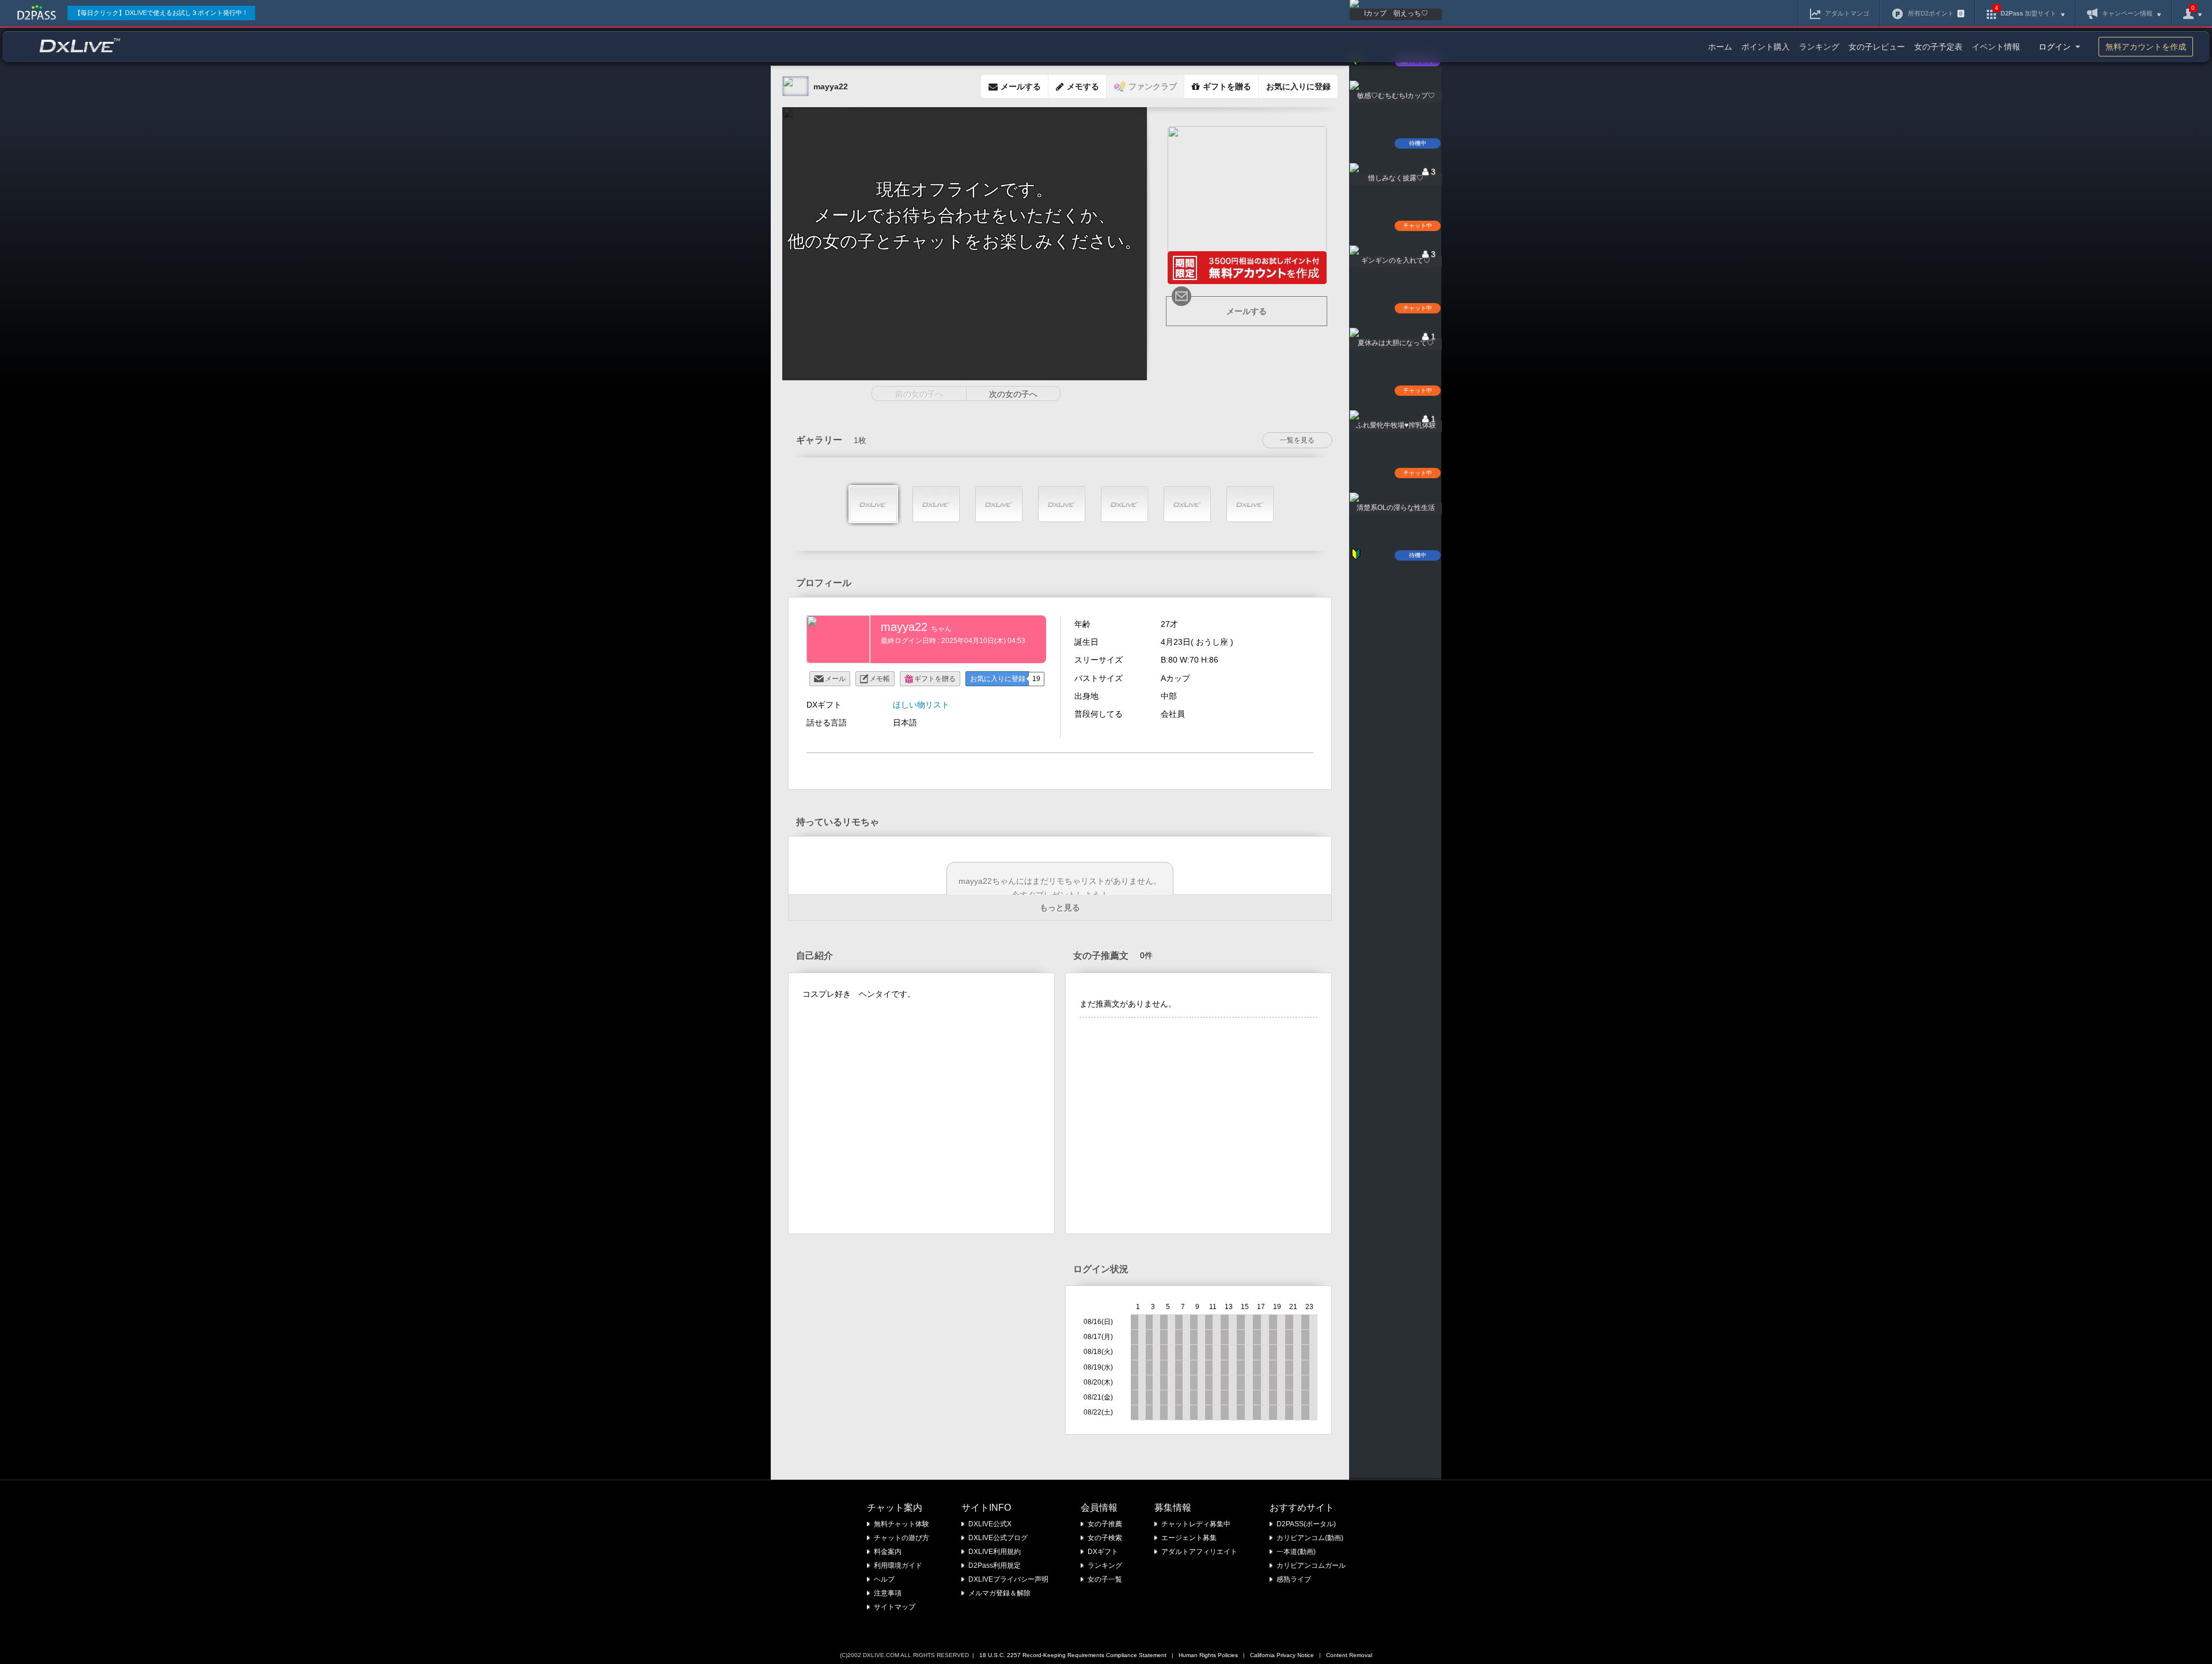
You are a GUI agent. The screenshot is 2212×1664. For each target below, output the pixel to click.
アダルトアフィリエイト (1199, 1552)
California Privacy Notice (1282, 1655)
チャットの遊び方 (902, 1538)
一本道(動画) (1296, 1552)
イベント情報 (1996, 47)
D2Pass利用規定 (995, 1565)
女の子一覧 (1105, 1579)
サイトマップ (895, 1607)
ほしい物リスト (921, 705)
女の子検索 (1105, 1538)
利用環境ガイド (898, 1565)
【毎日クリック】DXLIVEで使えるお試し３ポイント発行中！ (161, 13)
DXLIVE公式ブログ (998, 1538)
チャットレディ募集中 (1196, 1524)
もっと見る (1060, 907)
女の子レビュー (1877, 47)
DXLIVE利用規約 (995, 1552)
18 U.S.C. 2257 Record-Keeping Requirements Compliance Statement (1073, 1655)
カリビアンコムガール (1311, 1565)
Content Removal (1349, 1655)
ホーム (1720, 47)
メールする (1247, 311)
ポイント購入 (1766, 47)
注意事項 (888, 1593)
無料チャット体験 (902, 1524)
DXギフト (1103, 1552)
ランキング (1819, 47)
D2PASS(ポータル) (1306, 1524)
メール (835, 679)
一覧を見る (1297, 440)
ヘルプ (884, 1579)
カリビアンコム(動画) (1310, 1538)
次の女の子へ (1013, 394)
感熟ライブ (1294, 1579)
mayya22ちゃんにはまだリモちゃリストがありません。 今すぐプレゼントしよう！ (1060, 888)
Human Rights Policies (1208, 1655)
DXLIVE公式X (990, 1524)
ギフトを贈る (935, 679)
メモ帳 (880, 679)
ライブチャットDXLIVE (80, 45)
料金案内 (888, 1552)
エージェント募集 (1189, 1538)
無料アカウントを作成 (2146, 47)
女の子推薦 (1105, 1524)
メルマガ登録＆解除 (999, 1593)
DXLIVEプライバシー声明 (1008, 1579)
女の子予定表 (1938, 47)
